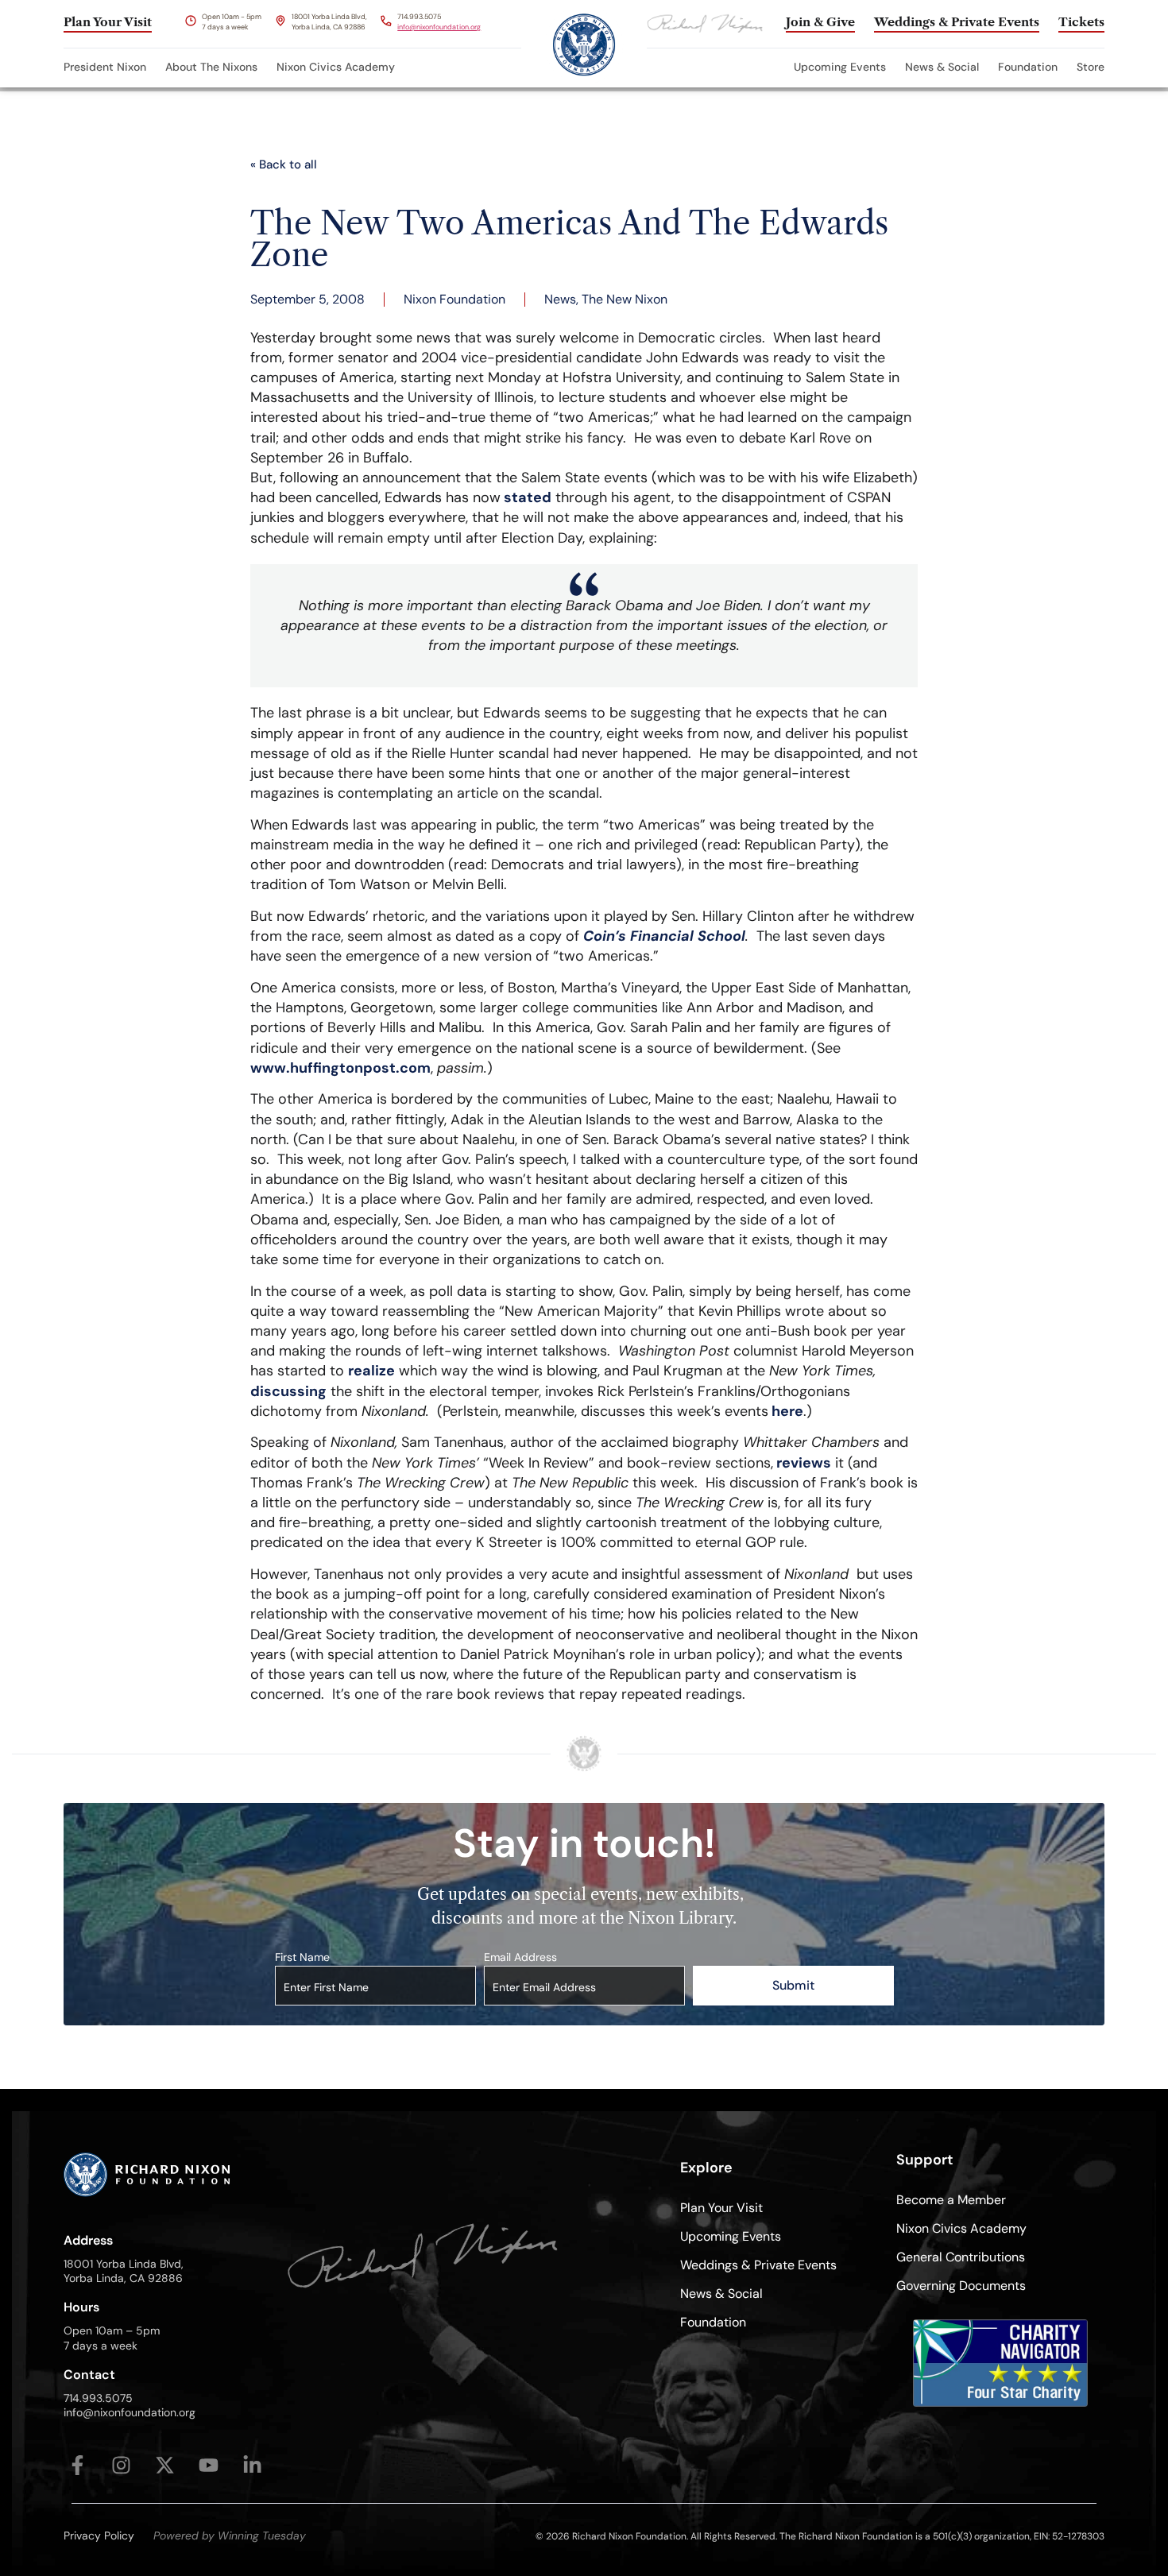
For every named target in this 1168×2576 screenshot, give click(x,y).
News (560, 299)
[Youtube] (209, 2465)
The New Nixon (625, 299)
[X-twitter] (165, 2465)
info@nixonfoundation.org (439, 27)
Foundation (1028, 67)
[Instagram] (121, 2465)
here (786, 1411)
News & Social (942, 67)
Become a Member (951, 2200)
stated (526, 497)
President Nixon (105, 67)
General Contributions (961, 2257)
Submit (793, 1985)
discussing (288, 1391)
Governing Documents (961, 2286)
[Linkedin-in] (252, 2465)
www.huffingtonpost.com (340, 1068)
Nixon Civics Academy (336, 67)
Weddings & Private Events (758, 2265)
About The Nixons (211, 67)
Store (1091, 67)
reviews (802, 1463)
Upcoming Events (840, 67)
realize (371, 1371)
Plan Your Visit (721, 2208)
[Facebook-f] (77, 2465)
